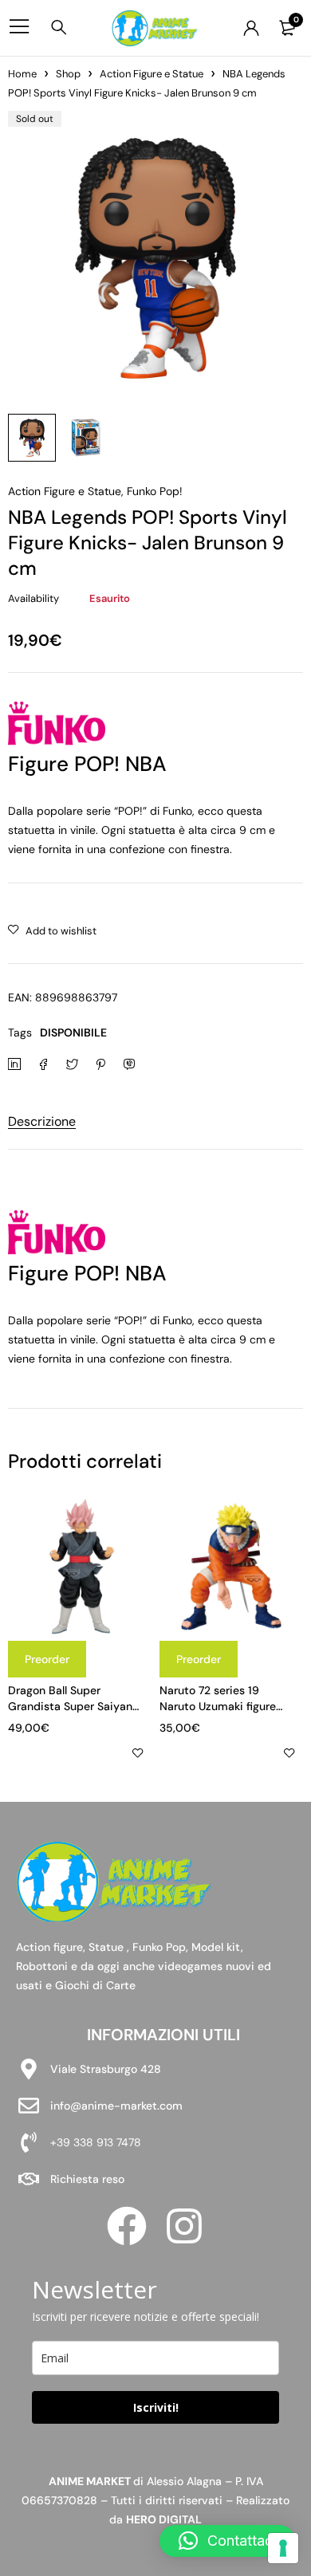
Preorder (47, 1659)
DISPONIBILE (73, 1032)
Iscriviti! (156, 2407)
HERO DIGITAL (164, 2519)
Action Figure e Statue (152, 74)
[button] (227, 2541)
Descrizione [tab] (42, 1121)
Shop (68, 74)
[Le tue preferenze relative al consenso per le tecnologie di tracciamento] (283, 2548)
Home (22, 74)
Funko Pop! (155, 491)
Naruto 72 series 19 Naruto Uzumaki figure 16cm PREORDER (218, 1706)
